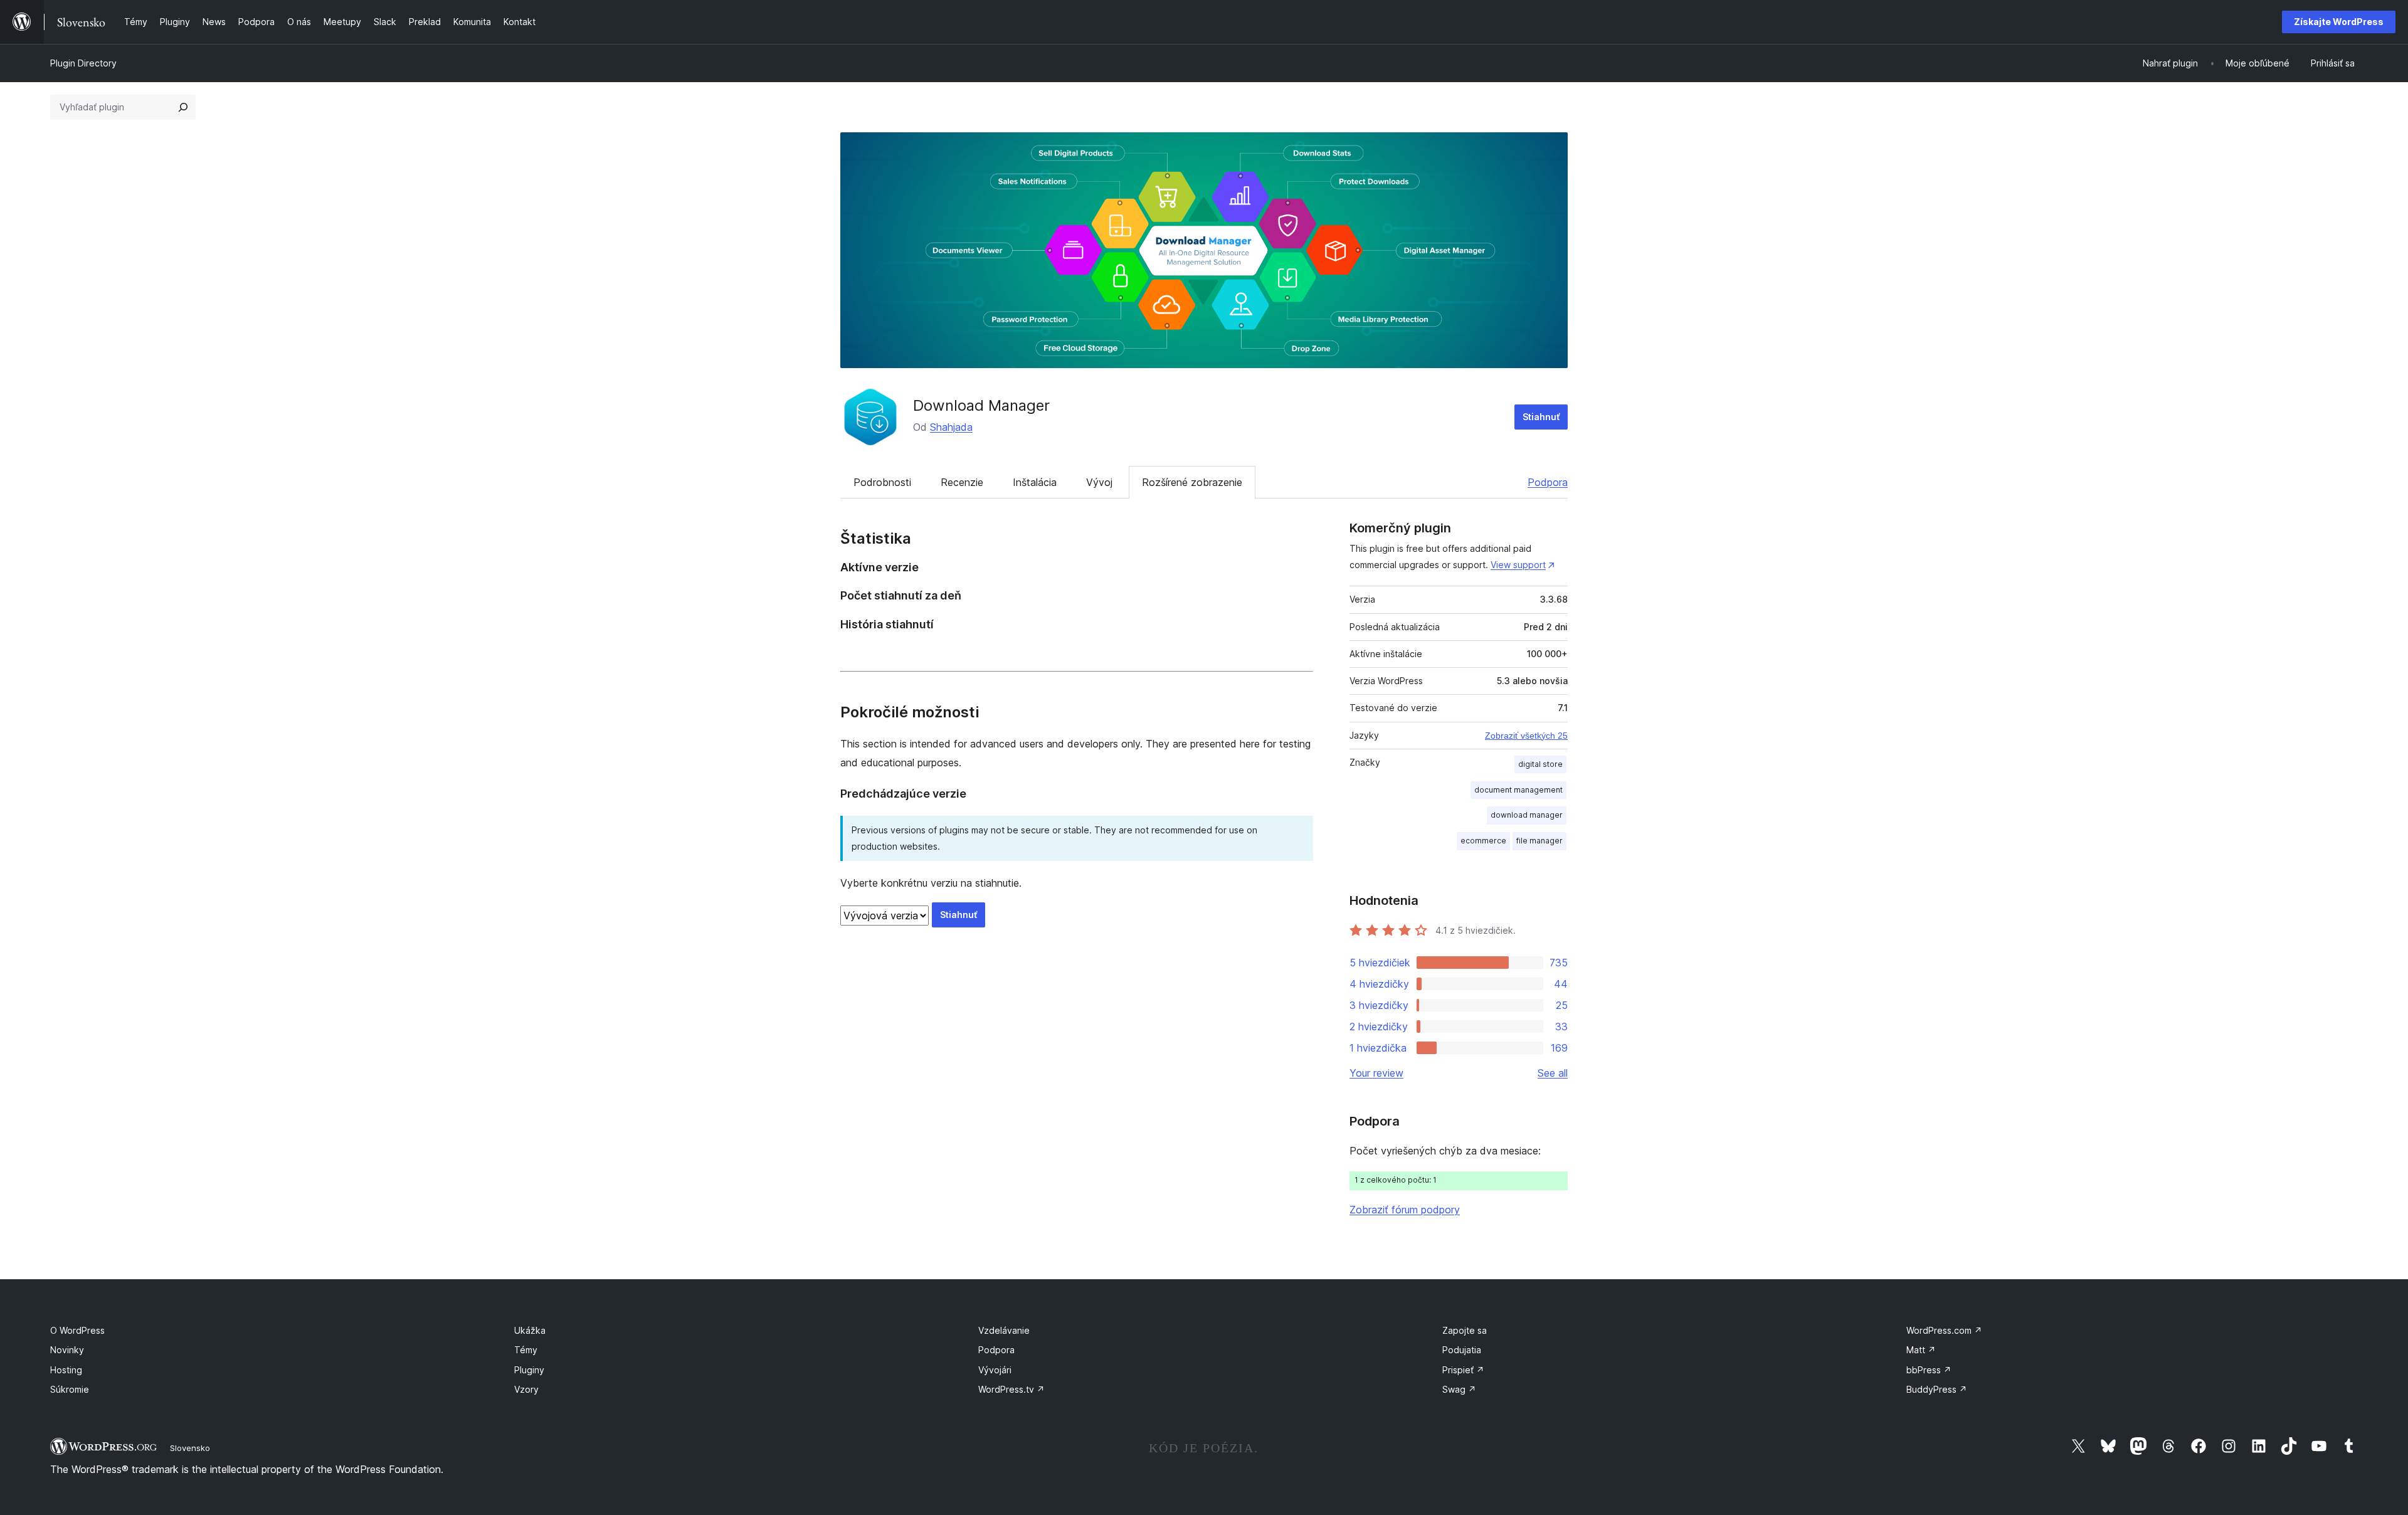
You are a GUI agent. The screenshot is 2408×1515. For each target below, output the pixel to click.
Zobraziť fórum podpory (1405, 1210)
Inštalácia (1035, 482)
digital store (1540, 764)
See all (1553, 1073)
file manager (1539, 841)
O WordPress (77, 1330)
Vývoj (1099, 482)
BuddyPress (1937, 1389)
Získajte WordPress (2339, 22)
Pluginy (529, 1370)
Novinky (67, 1350)
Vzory (526, 1389)
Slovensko (190, 1448)
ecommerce (1483, 841)
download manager (1527, 815)
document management (1518, 790)
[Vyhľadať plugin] (183, 107)
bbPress (1929, 1370)
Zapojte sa (1465, 1330)
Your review (1376, 1073)
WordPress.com (1944, 1330)
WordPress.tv (1011, 1389)
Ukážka (530, 1330)
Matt (1921, 1350)
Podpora (1548, 482)
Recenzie (962, 482)
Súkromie (70, 1389)
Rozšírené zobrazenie (1192, 482)
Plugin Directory (83, 63)
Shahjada (951, 427)
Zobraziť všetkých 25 (1526, 736)
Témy (526, 1350)
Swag (1459, 1389)
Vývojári (995, 1370)
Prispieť (1463, 1370)
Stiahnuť (1541, 417)
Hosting (66, 1370)
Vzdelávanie (1004, 1330)
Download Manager (981, 405)
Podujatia (1462, 1350)
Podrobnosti (882, 482)
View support (1518, 565)
